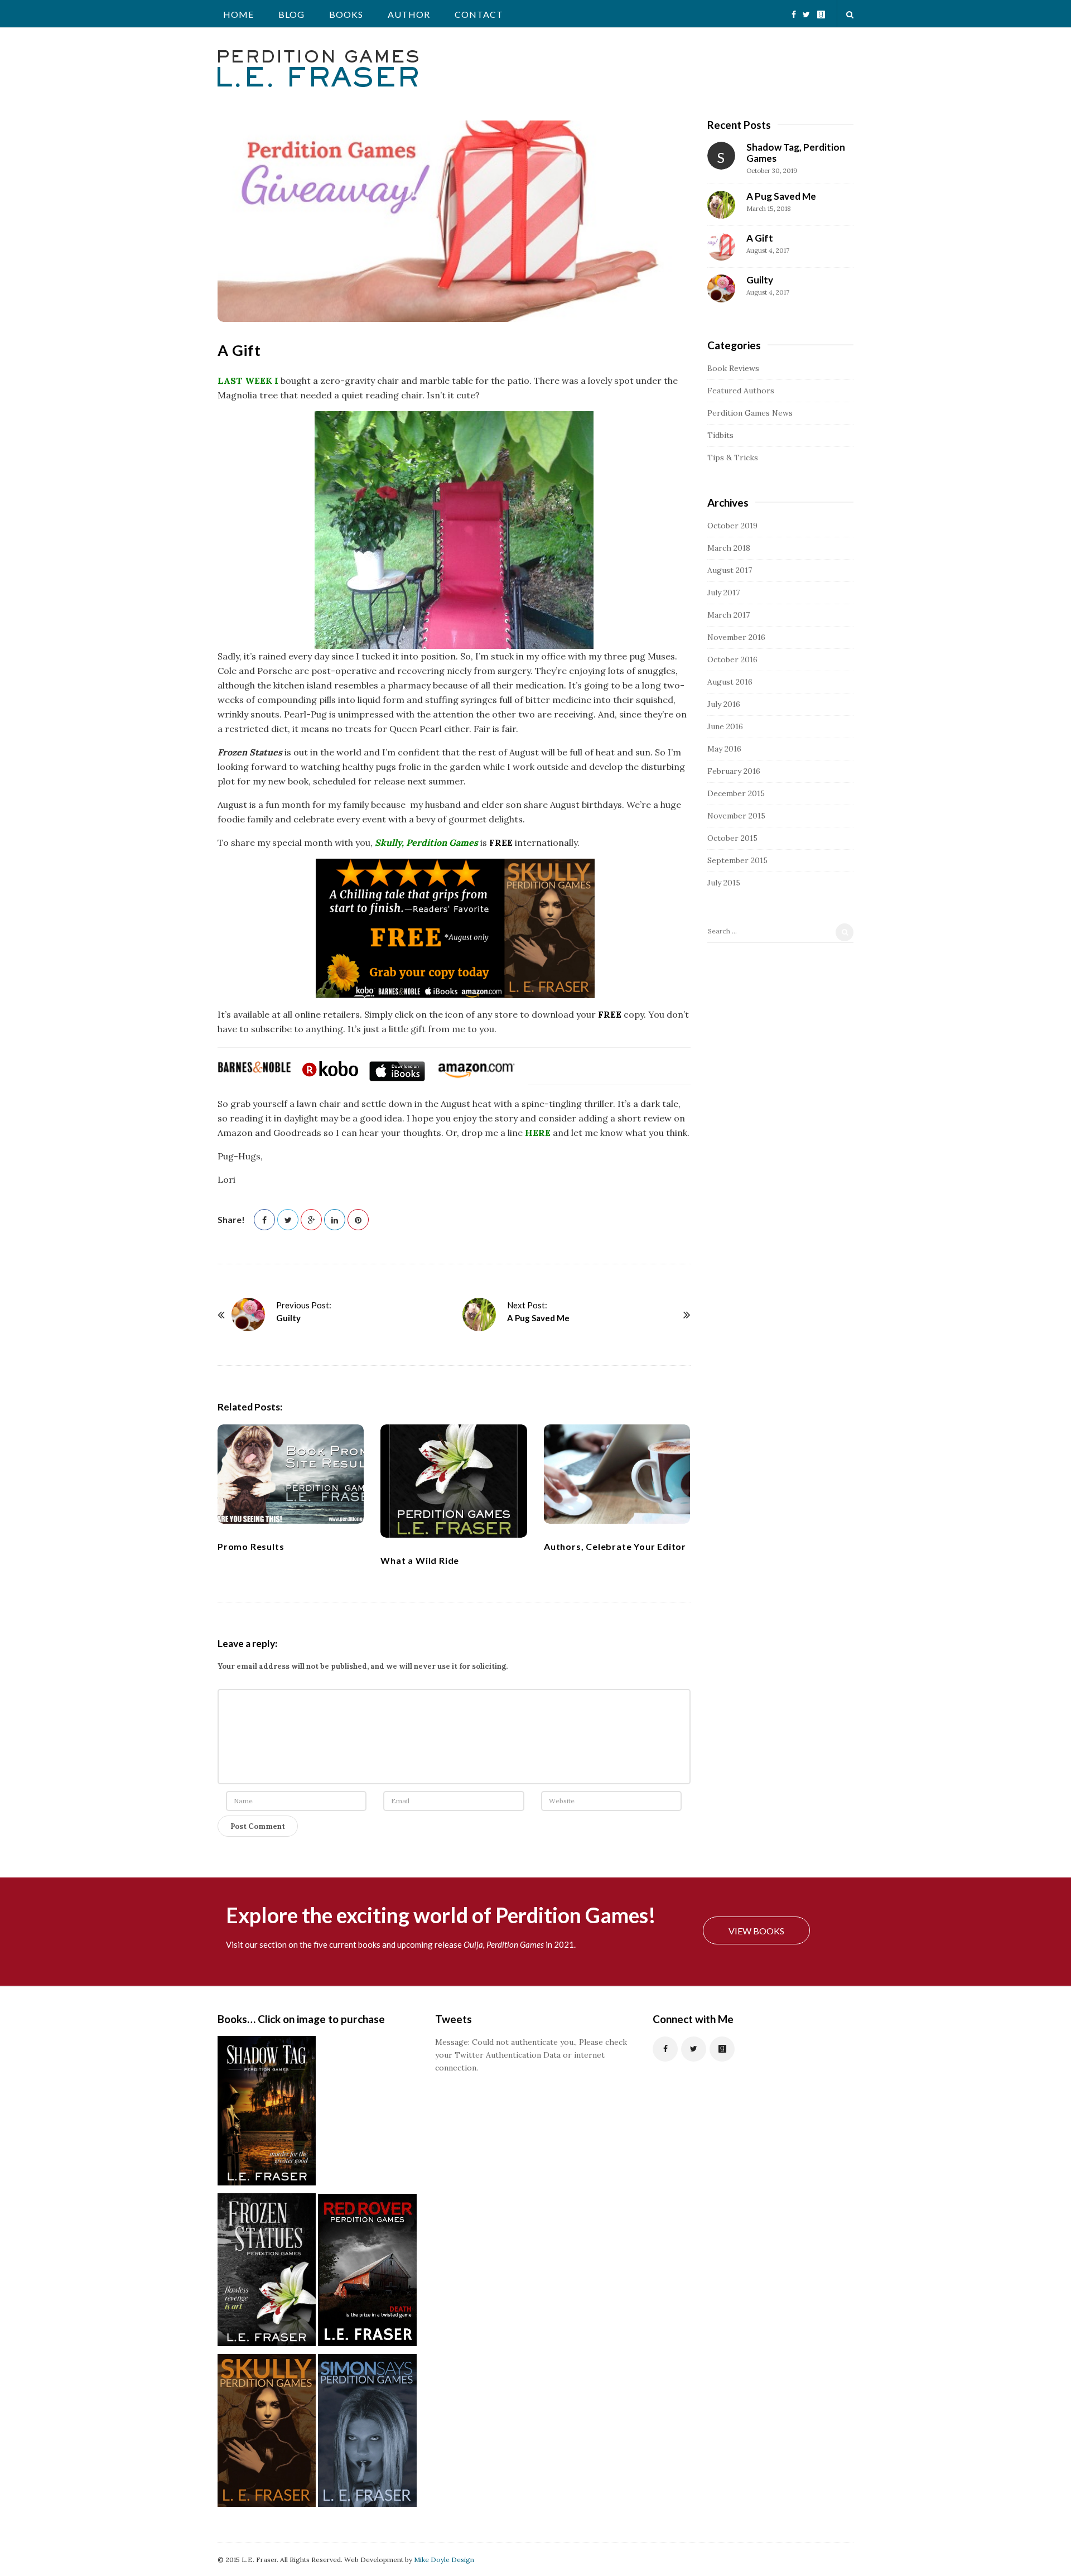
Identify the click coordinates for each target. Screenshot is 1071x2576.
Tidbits (720, 435)
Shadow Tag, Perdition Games (796, 153)
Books (346, 14)
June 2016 (725, 726)
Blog (291, 14)
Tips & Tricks (733, 458)
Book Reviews (733, 368)
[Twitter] (806, 10)
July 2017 (723, 593)
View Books (756, 1931)
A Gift (760, 238)
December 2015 (736, 793)
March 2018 (729, 548)
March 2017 (729, 615)
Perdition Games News (750, 413)
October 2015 (732, 838)
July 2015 (724, 883)
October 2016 (732, 659)
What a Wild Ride (420, 1560)
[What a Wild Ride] (454, 1481)
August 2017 (730, 570)
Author (409, 14)
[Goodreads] (821, 10)
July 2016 (724, 704)
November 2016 (736, 637)
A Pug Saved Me (538, 1318)
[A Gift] (721, 247)
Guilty (288, 1318)
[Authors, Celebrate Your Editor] (617, 1474)
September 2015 (737, 860)
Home (238, 14)
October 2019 (732, 526)
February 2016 (734, 771)
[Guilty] (248, 1315)
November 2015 (736, 816)
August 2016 (730, 682)
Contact (479, 14)
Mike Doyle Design (444, 2560)
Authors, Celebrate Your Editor (615, 1546)
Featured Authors (741, 391)
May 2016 (724, 749)
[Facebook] (794, 10)
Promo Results (251, 1546)
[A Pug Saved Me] (479, 1315)
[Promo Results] (291, 1474)
